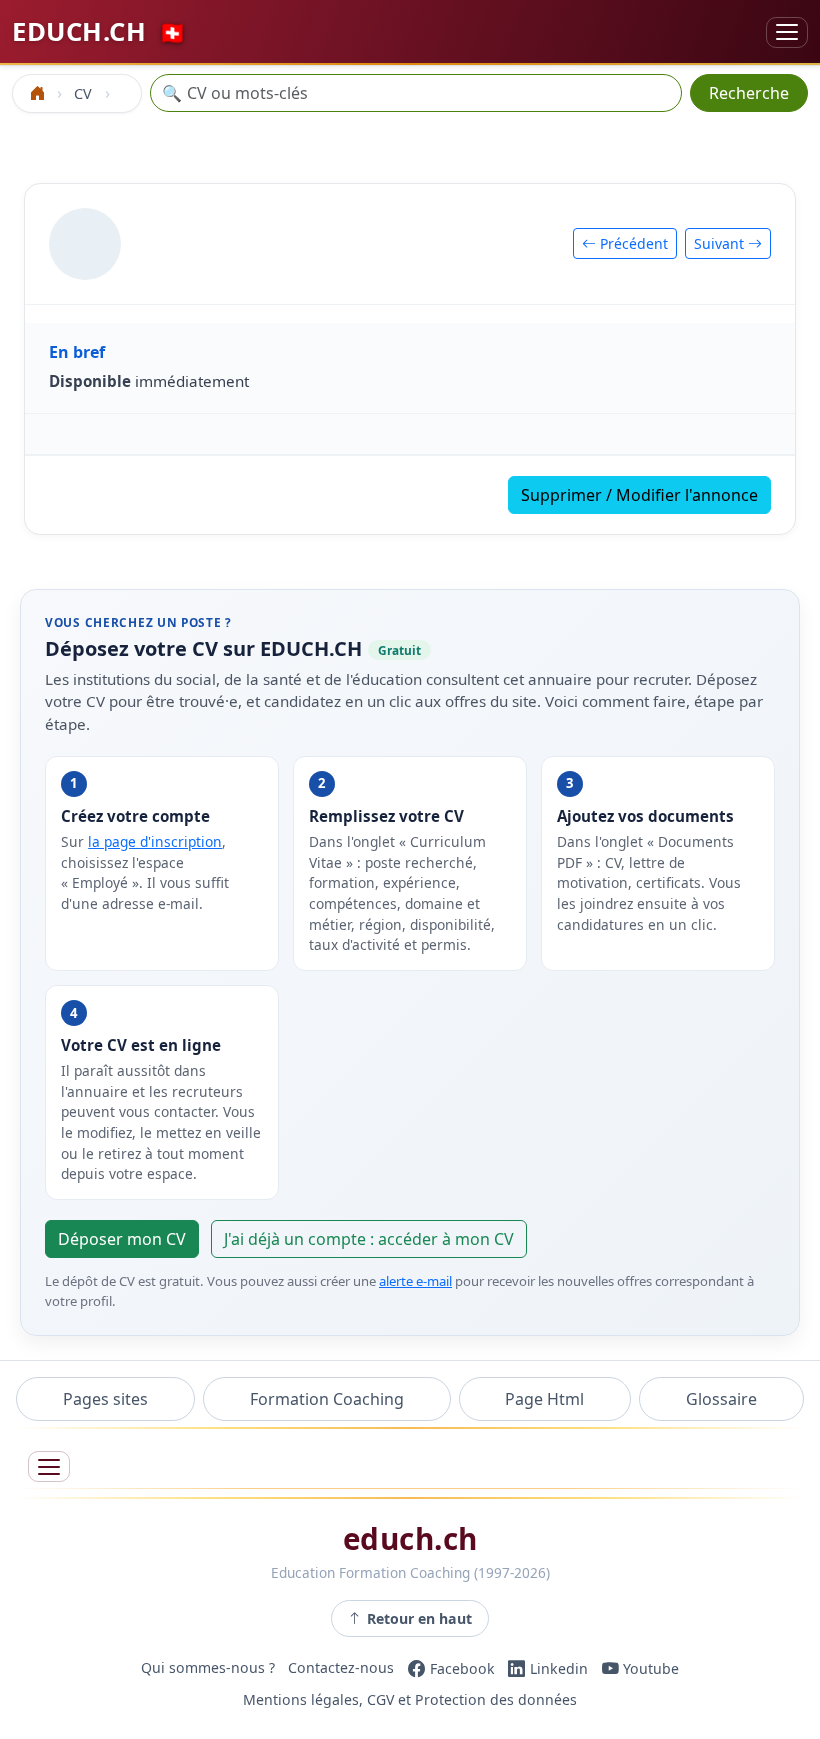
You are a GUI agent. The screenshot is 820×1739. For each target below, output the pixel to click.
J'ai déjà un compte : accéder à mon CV (369, 1239)
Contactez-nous (341, 1668)
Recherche (749, 93)
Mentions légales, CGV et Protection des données (410, 1700)
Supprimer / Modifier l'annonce (639, 495)
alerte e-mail (415, 1281)
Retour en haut (419, 1618)
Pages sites (105, 1399)
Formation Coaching (327, 1399)
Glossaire (721, 1399)
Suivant (721, 243)
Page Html (544, 1399)
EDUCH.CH (99, 31)
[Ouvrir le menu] (49, 1466)
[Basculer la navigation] (787, 32)
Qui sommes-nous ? (208, 1668)
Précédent (632, 243)
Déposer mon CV (122, 1239)
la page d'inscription (155, 841)
